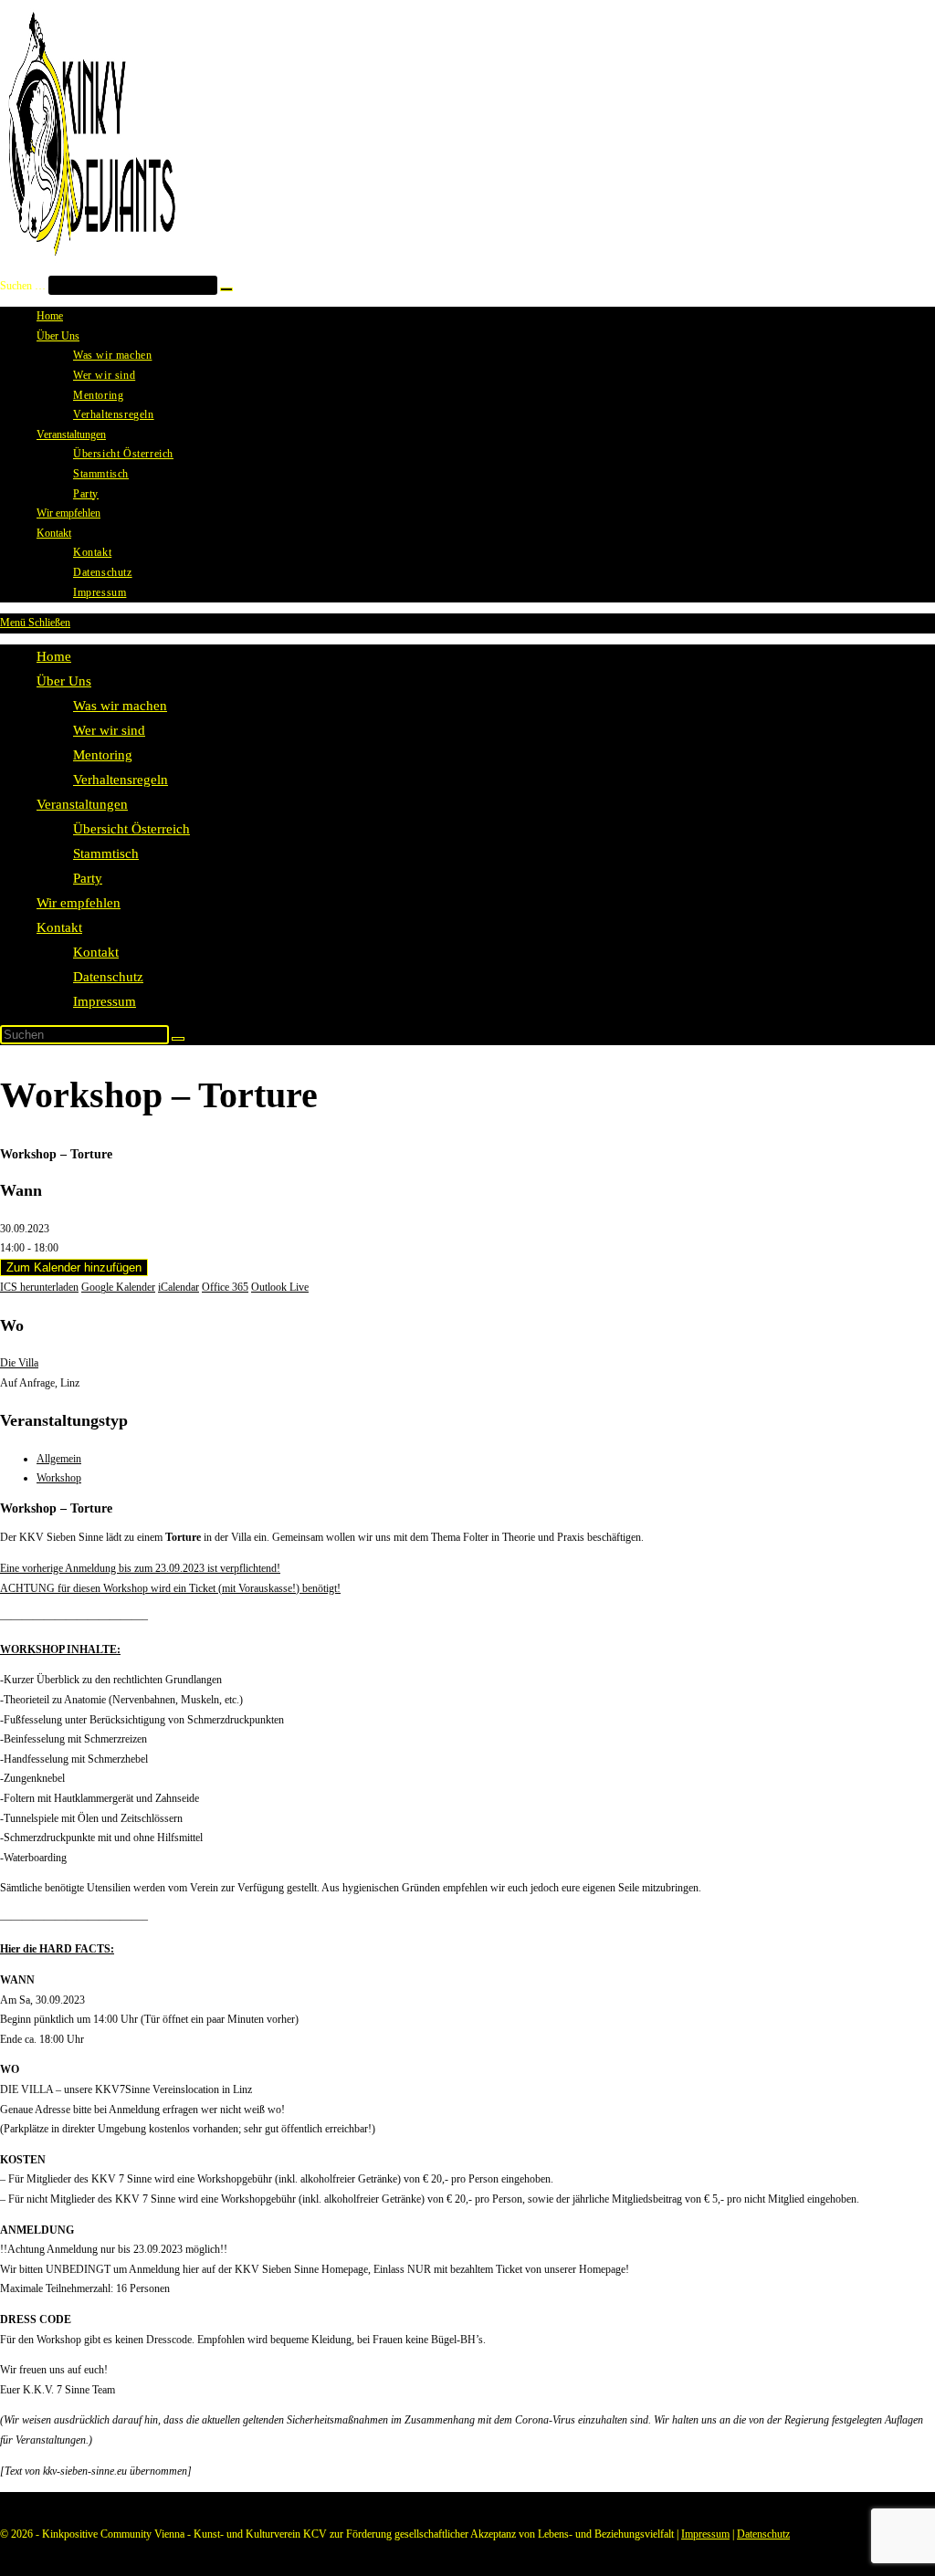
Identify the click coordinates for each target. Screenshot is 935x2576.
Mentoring (103, 755)
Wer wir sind (109, 730)
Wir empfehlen (79, 903)
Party (88, 878)
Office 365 (225, 1287)
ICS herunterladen (39, 1287)
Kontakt (59, 927)
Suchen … (23, 286)
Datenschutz (108, 977)
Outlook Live (280, 1287)
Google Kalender (118, 1287)
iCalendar (179, 1287)
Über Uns (64, 681)
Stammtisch (106, 853)
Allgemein (59, 1459)
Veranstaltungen (82, 804)
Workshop (59, 1478)
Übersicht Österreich (131, 829)
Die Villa (19, 1363)
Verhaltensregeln (121, 780)
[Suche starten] (178, 1039)
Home (54, 656)
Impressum (105, 1001)
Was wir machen (120, 706)
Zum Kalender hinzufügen (74, 1267)
